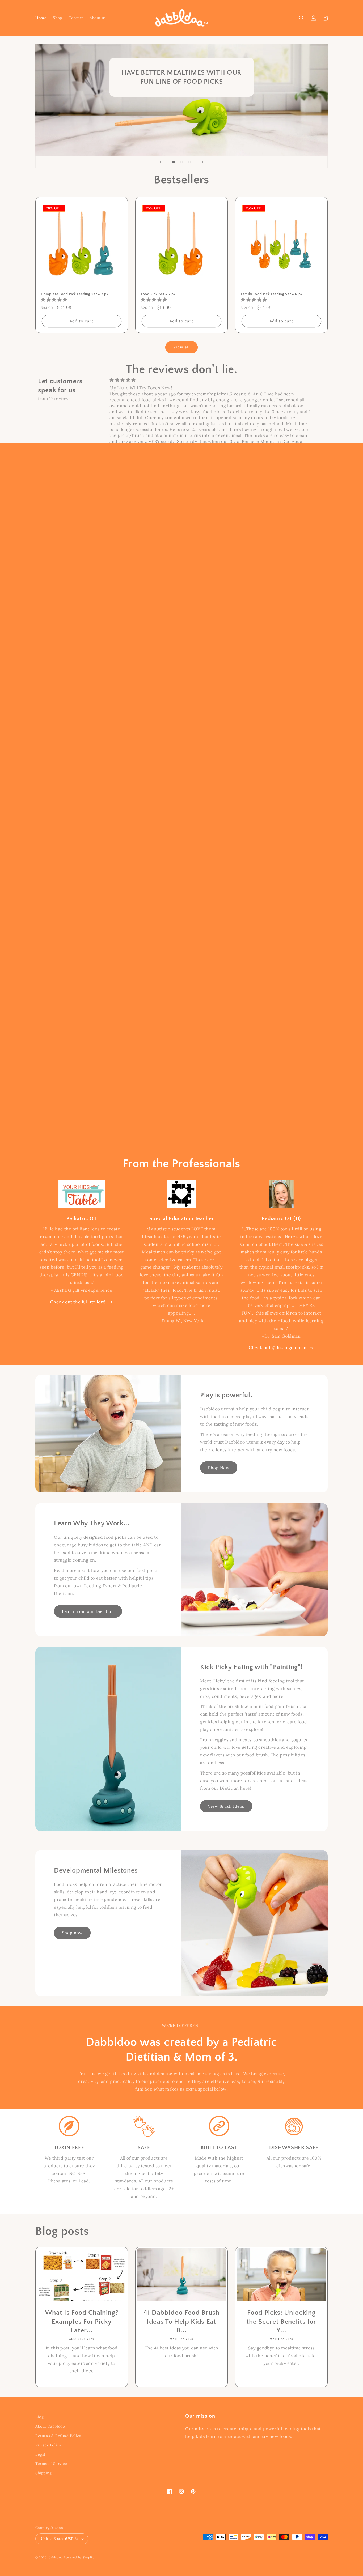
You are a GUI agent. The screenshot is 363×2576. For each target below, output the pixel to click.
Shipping (44, 2473)
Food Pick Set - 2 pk (158, 294)
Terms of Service (51, 2464)
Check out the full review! (78, 1302)
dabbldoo (56, 2557)
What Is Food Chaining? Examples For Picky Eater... (82, 2322)
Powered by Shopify (79, 2557)
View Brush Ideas (226, 1806)
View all (181, 347)
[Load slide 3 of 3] (189, 162)
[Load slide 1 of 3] (174, 162)
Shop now (72, 1933)
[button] (302, 18)
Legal (40, 2454)
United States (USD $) (59, 2539)
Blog (39, 2417)
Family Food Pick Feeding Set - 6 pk (272, 294)
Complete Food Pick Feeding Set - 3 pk (75, 294)
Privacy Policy (48, 2445)
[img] (210, 380)
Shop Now (219, 1468)
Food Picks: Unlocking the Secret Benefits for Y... (281, 2322)
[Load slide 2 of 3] (181, 162)
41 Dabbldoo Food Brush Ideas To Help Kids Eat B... (181, 2322)
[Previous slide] (161, 162)
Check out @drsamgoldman (278, 1347)
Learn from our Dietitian (88, 1611)
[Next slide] (202, 162)
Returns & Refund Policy (58, 2436)
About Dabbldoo (50, 2426)
